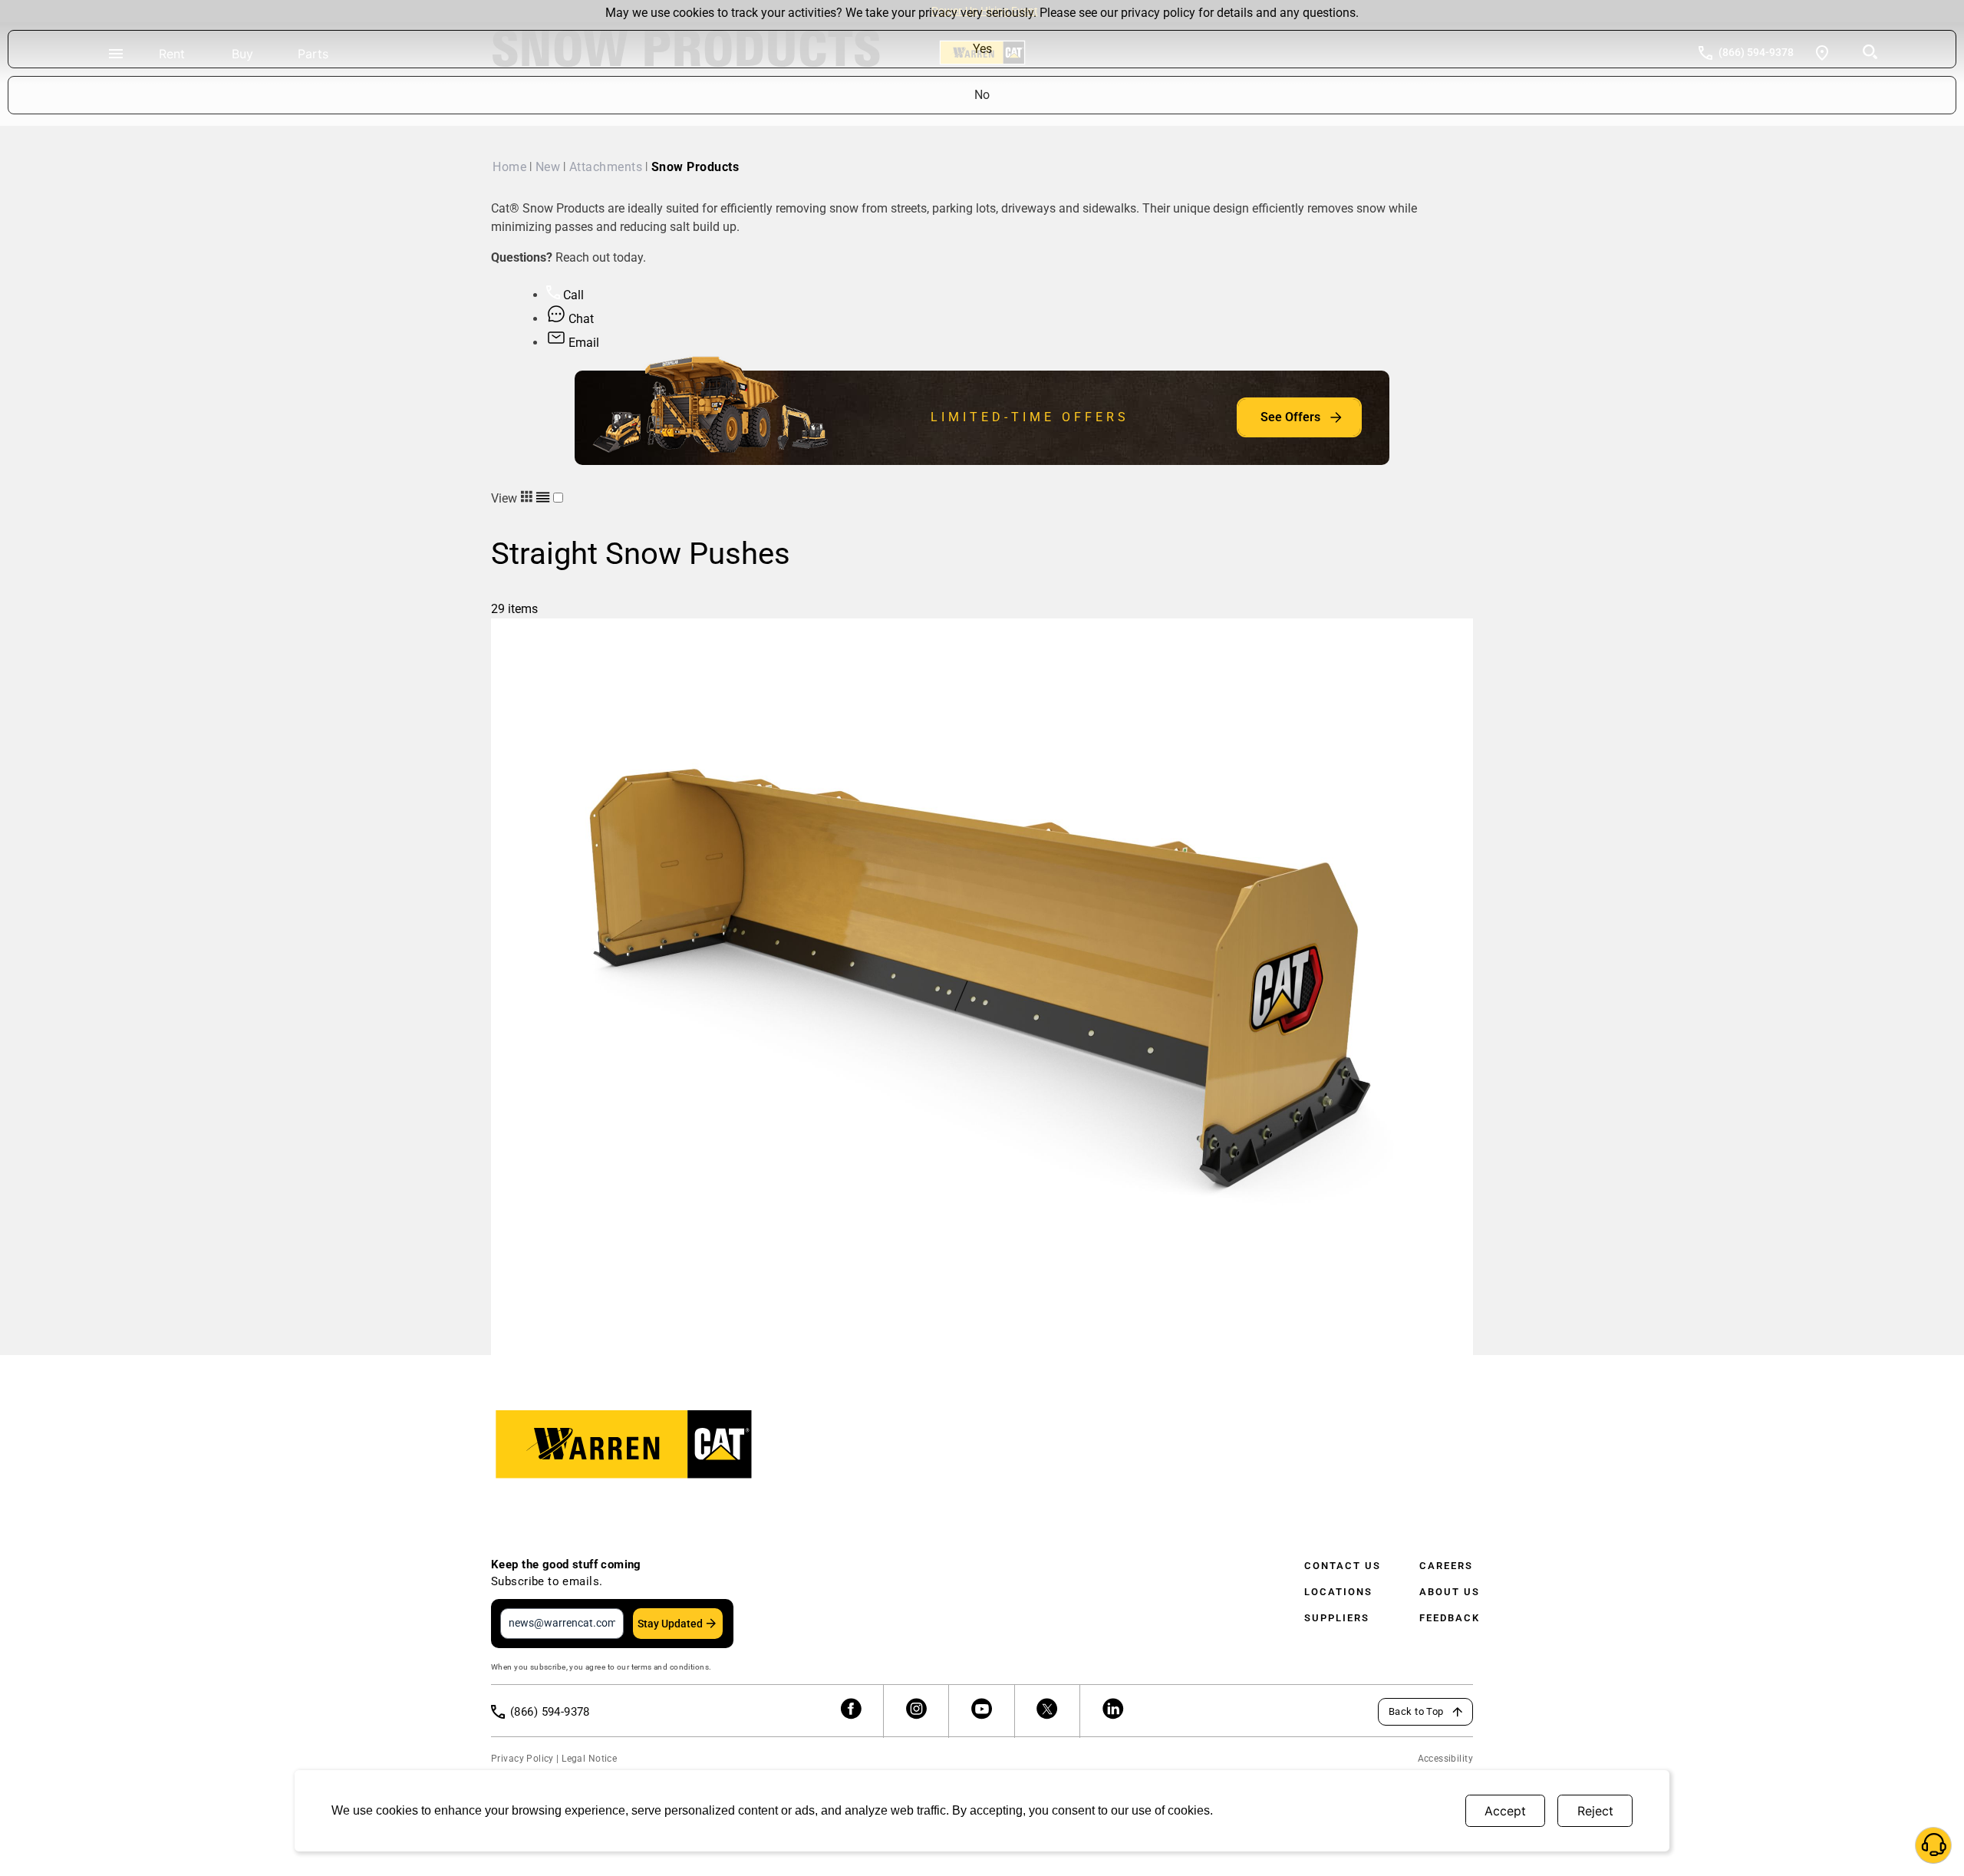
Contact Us (1343, 1566)
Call (572, 295)
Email (582, 343)
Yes (982, 49)
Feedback (1450, 1618)
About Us (1450, 1592)
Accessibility (1445, 1759)
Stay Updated (670, 1624)
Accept (1505, 1811)
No (982, 95)
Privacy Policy (522, 1759)
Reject (1595, 1811)
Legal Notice (589, 1759)
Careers (1446, 1566)
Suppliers (1337, 1618)
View (506, 498)
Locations (1338, 1592)
